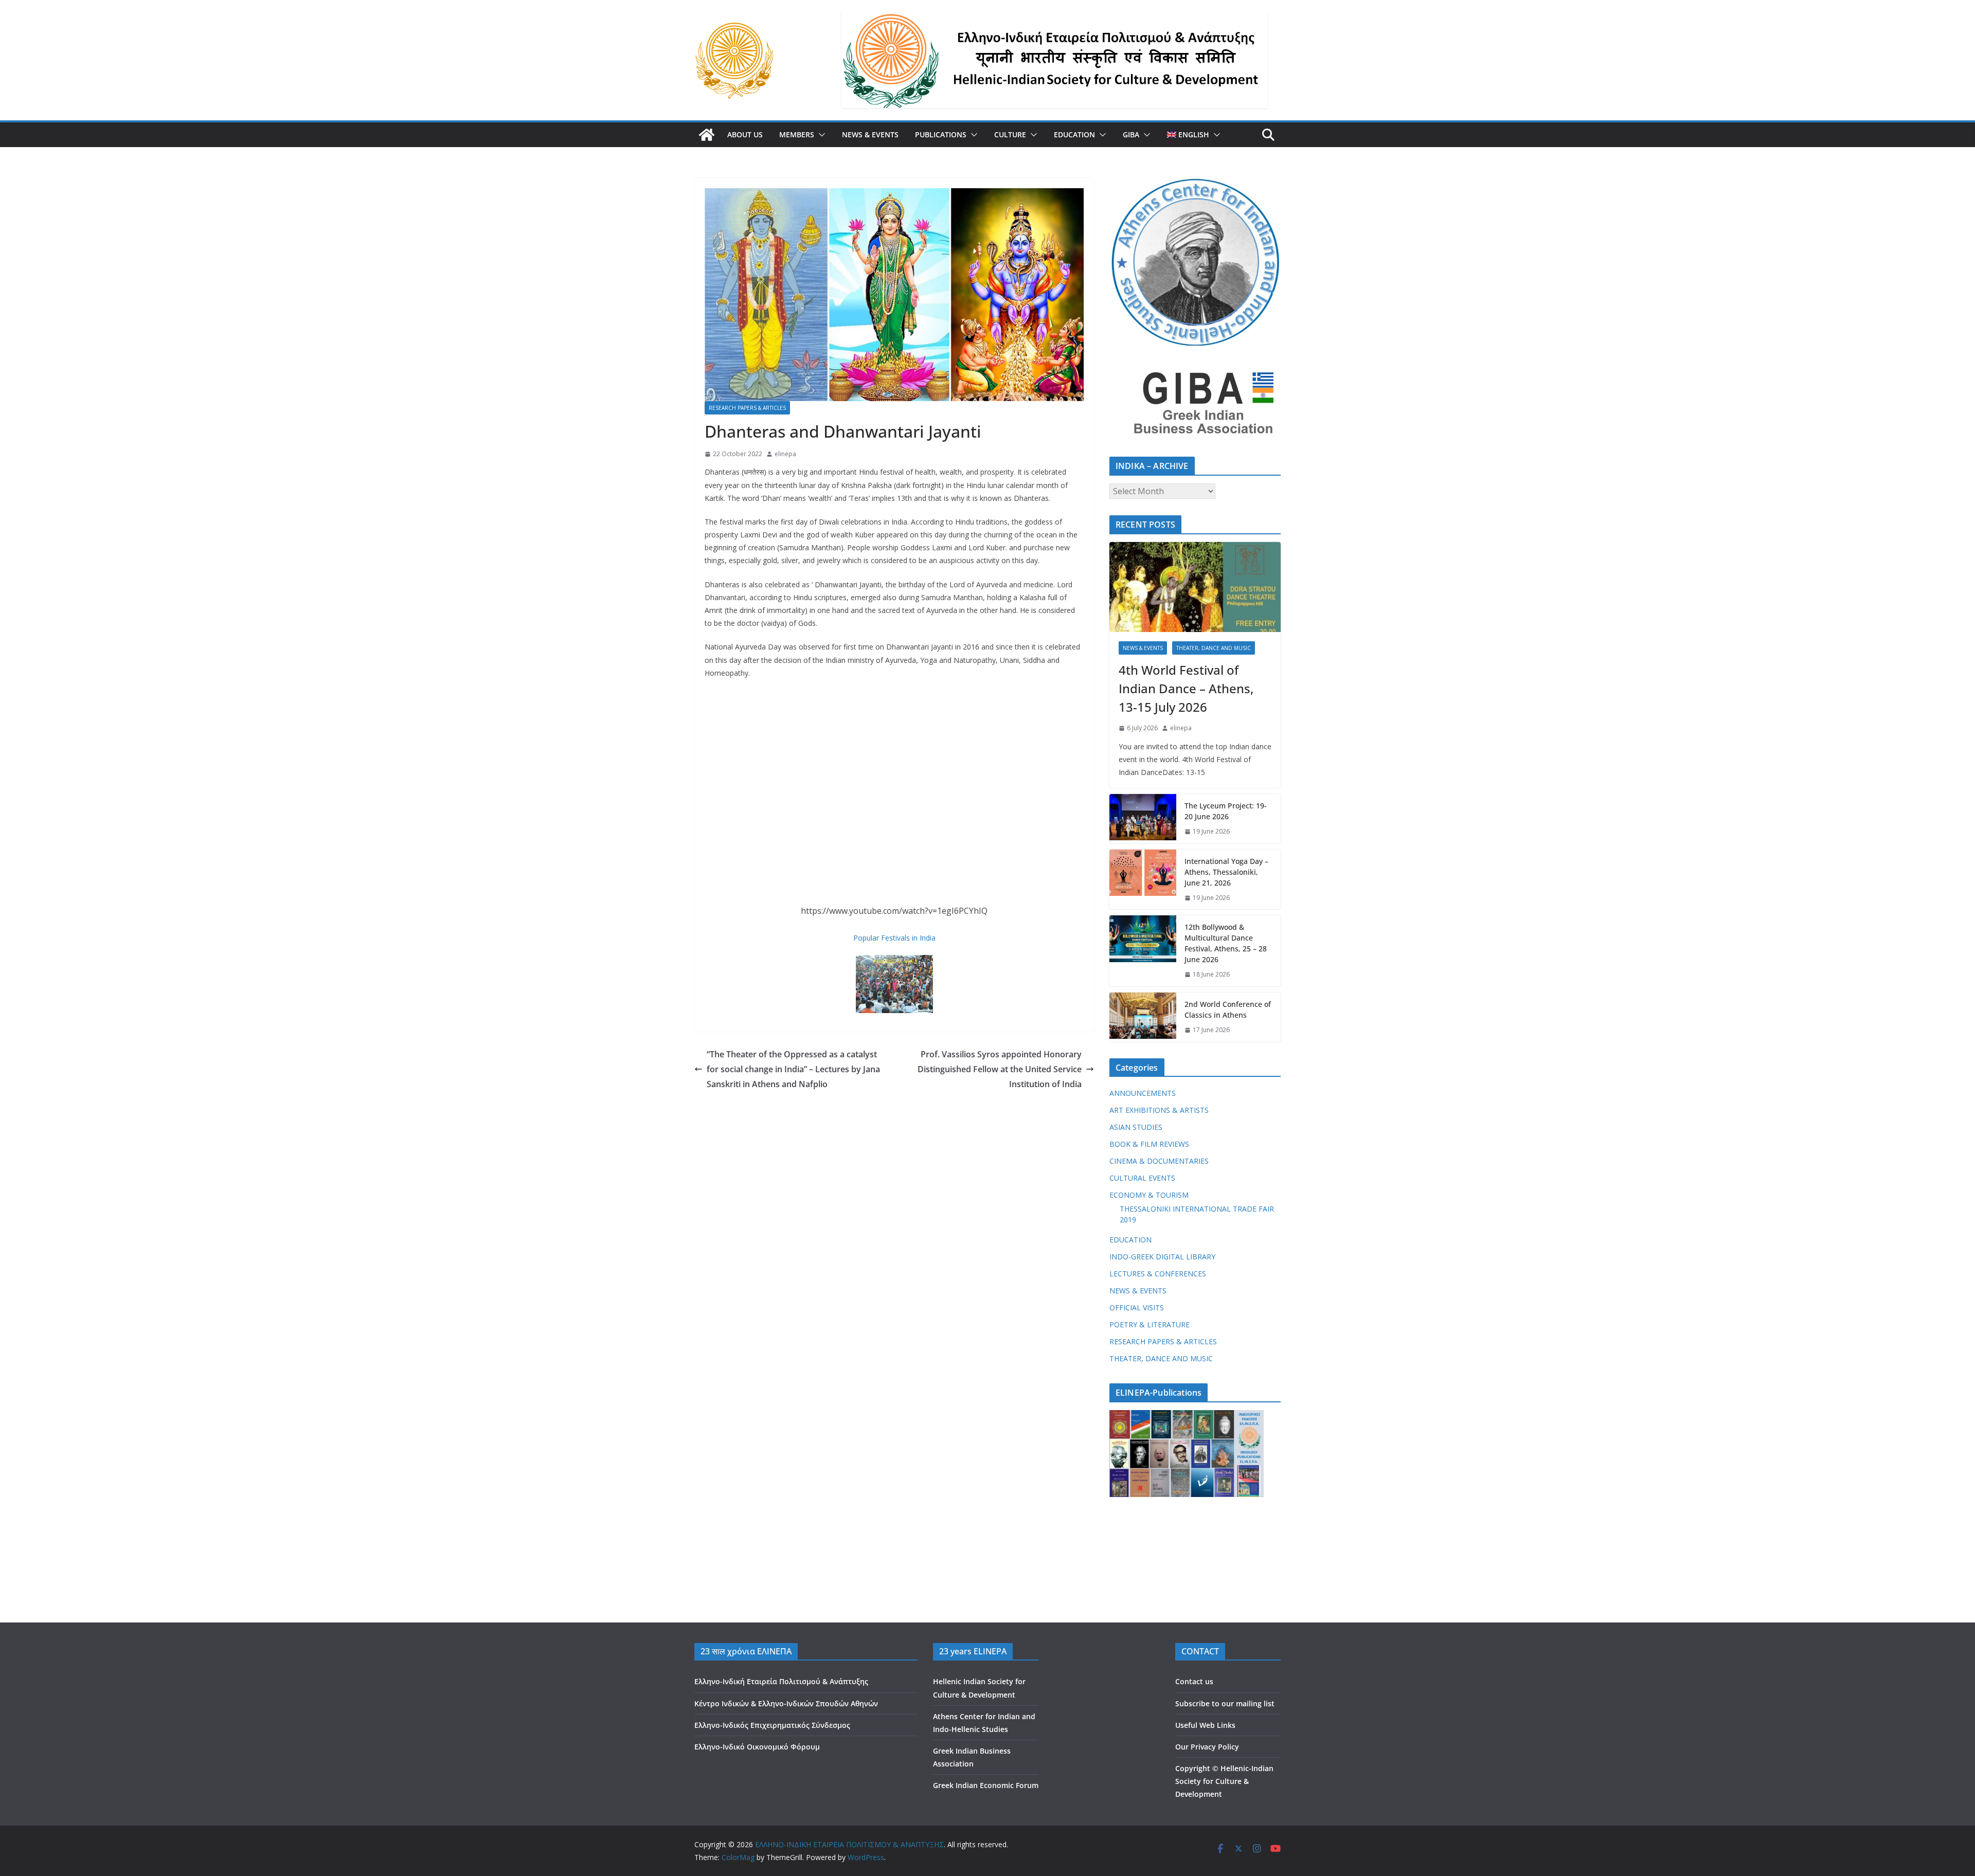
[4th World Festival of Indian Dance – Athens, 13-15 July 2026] (1195, 587)
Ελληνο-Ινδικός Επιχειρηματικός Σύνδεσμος (772, 1725)
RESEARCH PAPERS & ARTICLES (747, 408)
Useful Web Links (1205, 1725)
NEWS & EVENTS (870, 134)
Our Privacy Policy (1207, 1747)
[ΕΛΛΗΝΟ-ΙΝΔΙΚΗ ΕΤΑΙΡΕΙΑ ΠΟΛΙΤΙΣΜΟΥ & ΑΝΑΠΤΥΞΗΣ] (707, 135)
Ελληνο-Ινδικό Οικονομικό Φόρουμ (757, 1747)
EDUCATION (1074, 134)
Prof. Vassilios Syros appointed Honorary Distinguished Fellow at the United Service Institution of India (1000, 1069)
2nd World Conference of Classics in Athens (1228, 1009)
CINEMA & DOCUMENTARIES (1159, 1161)
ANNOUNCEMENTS (1143, 1093)
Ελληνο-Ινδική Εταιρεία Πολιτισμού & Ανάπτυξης (781, 1681)
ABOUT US (745, 134)
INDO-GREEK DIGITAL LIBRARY (1162, 1257)
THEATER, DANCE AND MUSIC (1214, 648)
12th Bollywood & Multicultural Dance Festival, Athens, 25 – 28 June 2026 (1226, 943)
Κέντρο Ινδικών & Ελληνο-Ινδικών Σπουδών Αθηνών (786, 1703)
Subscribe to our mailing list (1225, 1703)
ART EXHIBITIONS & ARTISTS (1159, 1110)
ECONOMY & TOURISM (1149, 1195)
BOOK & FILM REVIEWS (1149, 1144)
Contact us (1194, 1681)
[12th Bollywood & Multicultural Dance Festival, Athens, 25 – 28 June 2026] (1143, 951)
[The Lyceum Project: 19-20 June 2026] (1143, 819)
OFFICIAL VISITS (1137, 1307)
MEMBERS (797, 134)
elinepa (785, 454)
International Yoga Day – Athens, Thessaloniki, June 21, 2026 (1226, 872)
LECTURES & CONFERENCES (1158, 1274)
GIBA (1131, 134)
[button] (820, 135)
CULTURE (1010, 134)
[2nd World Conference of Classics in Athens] (1143, 1017)
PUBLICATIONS (941, 134)
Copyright (1193, 1768)
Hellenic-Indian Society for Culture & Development (1224, 1781)
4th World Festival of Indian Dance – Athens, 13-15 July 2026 (1186, 688)
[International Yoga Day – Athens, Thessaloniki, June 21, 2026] (1143, 880)
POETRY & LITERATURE (1150, 1324)
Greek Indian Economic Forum (986, 1785)
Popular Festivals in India (894, 938)
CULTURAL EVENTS (1142, 1178)
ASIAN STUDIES (1136, 1127)
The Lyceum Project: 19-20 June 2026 (1226, 811)
